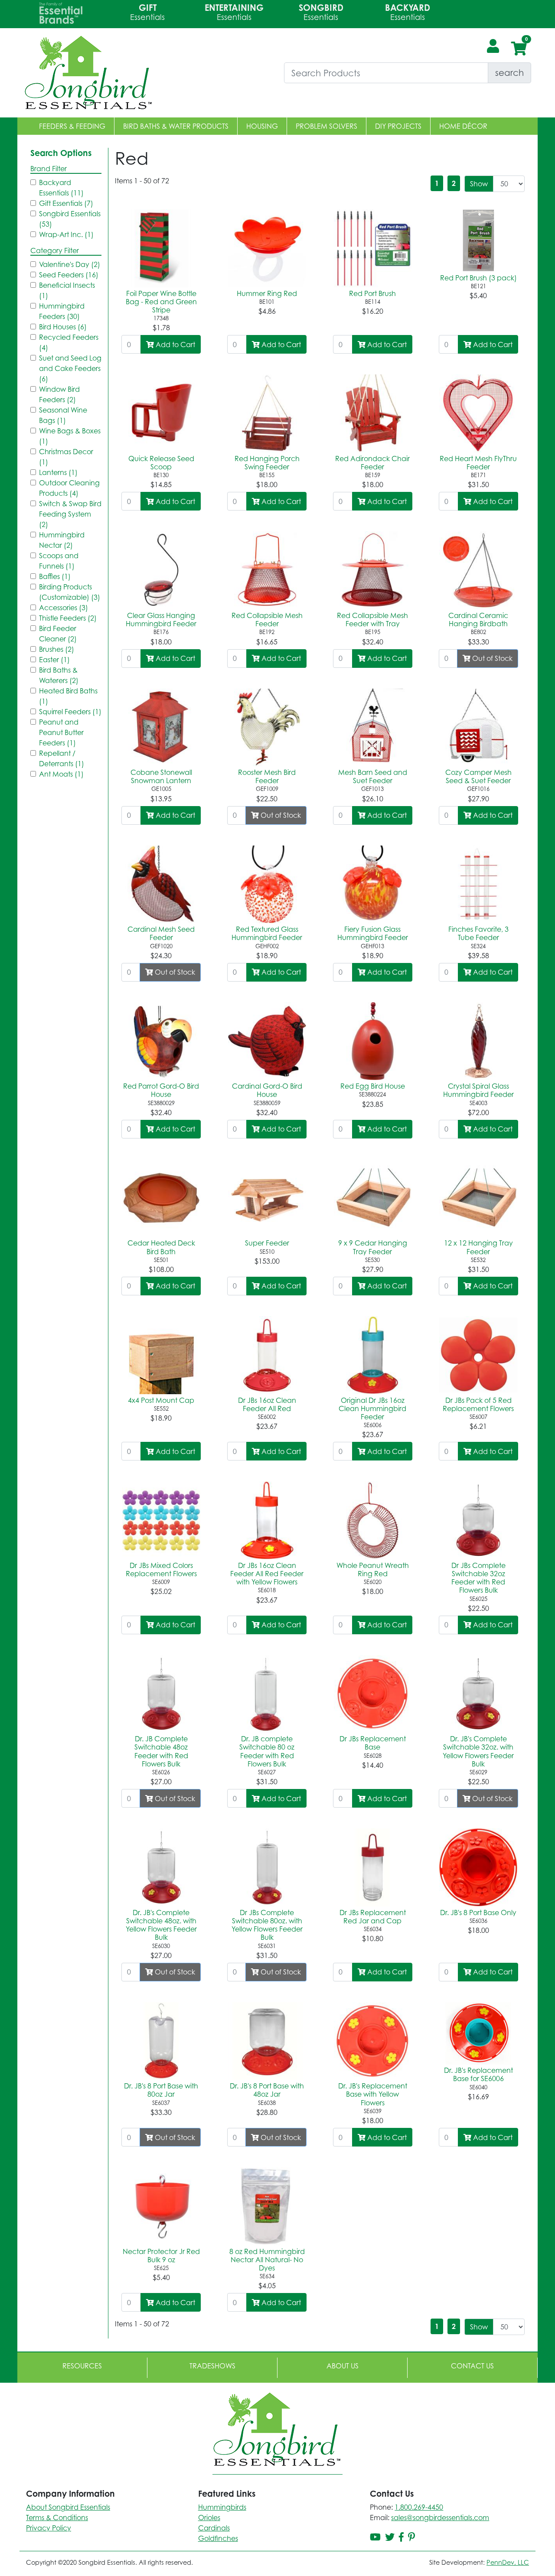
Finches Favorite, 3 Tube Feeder (478, 933)
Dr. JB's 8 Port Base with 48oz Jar (267, 2090)
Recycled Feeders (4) (69, 342)
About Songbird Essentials (68, 2507)
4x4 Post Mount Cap (161, 1400)
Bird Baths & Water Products (176, 126)
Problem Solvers (326, 126)
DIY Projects (398, 126)
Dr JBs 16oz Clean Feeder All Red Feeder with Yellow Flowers (267, 1574)
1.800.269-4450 (419, 2507)
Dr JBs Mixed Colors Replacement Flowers (161, 1569)
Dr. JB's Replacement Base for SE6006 (478, 2074)
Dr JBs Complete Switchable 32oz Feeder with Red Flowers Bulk (478, 1578)
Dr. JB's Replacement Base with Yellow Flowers (373, 2094)
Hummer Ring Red (267, 293)
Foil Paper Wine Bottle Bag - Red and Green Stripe (161, 302)
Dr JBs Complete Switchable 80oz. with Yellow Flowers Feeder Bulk (267, 1925)
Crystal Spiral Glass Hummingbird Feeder (478, 1090)
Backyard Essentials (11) (61, 188)
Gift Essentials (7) (66, 203)
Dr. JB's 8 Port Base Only (478, 1912)
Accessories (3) (64, 608)
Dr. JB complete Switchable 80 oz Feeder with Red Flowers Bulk (267, 1751)
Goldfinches (218, 2538)
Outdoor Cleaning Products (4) (69, 488)
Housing (262, 126)
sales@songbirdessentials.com (440, 2517)
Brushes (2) (57, 649)
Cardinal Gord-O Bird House (267, 1090)
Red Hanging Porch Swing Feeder (267, 463)
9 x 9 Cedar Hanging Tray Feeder (373, 1247)
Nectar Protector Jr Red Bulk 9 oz (161, 2256)
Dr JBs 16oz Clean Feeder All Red (267, 1404)
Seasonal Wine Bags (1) (63, 415)
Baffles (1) (55, 576)
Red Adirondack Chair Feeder (372, 463)
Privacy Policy (49, 2528)
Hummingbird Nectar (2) (62, 540)
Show (479, 184)
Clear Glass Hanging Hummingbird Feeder (161, 620)
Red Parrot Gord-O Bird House (161, 1090)
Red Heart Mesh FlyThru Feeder (478, 463)
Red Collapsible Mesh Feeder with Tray (372, 620)
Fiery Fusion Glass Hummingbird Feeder (373, 933)
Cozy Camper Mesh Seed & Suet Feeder (478, 776)
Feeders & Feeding (72, 126)
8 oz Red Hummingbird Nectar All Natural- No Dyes (267, 2260)
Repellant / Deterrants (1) (62, 758)
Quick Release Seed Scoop (161, 463)
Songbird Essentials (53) (70, 219)
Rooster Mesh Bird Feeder (267, 776)
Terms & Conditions (57, 2517)
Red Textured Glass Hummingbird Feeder (267, 933)
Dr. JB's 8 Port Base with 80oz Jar (161, 2090)
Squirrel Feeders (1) (70, 712)
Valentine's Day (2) (70, 264)
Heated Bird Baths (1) (68, 696)
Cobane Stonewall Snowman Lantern (161, 776)
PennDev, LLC (508, 2562)
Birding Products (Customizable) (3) (70, 592)
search (509, 73)
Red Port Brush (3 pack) (478, 278)
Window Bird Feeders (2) (59, 394)
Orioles (209, 2517)
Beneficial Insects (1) (67, 290)
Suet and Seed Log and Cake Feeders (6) (70, 368)
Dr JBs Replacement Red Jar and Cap (373, 1917)
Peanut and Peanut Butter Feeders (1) (61, 732)
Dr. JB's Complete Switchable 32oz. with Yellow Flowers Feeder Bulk (478, 1751)
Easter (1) (54, 660)
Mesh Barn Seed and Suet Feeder (373, 776)
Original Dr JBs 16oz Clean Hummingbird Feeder (372, 1408)
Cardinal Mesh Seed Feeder (161, 933)
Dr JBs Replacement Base (373, 1743)
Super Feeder (267, 1243)
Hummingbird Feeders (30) (62, 311)
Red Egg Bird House (373, 1086)
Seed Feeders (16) (69, 275)
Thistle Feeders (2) (68, 618)
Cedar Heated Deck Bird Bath (161, 1247)
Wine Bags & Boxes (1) (70, 436)
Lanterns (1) (58, 472)
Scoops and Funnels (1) (59, 561)
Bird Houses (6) (63, 327)
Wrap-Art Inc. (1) (66, 234)
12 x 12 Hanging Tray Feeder (478, 1247)
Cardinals (214, 2528)
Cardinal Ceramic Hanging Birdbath (478, 620)
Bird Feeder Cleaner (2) (58, 634)
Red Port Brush (372, 293)
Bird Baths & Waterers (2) (59, 675)
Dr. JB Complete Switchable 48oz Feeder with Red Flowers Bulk (161, 1751)
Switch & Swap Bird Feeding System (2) (70, 514)
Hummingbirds (222, 2507)
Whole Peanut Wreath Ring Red (373, 1569)
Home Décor (463, 126)
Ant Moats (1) (61, 774)
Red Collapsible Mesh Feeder (267, 620)
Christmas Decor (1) (66, 457)
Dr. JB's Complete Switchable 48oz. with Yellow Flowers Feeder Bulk (161, 1925)
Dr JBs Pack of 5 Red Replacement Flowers (478, 1404)
